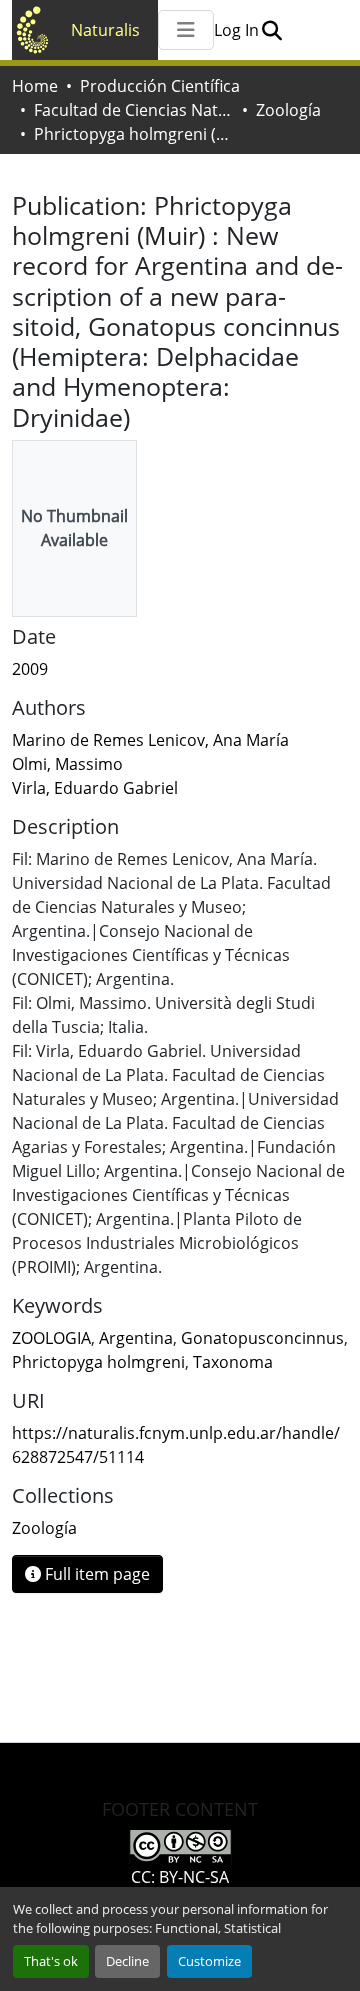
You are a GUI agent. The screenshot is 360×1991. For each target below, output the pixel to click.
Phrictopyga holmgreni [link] (98, 1362)
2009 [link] (30, 669)
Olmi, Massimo (67, 764)
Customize (209, 1961)
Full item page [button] (95, 1574)
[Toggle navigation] (186, 30)
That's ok (51, 1961)
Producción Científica (160, 86)
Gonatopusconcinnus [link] (262, 1338)
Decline (127, 1961)
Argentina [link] (136, 1338)
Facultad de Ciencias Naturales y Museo (134, 110)
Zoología (288, 110)
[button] (271, 30)
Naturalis (105, 30)
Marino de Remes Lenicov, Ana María (150, 740)
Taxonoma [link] (233, 1362)
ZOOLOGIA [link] (51, 1338)
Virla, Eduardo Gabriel (95, 788)
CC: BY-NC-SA (180, 1877)
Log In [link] (236, 30)
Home (35, 86)
